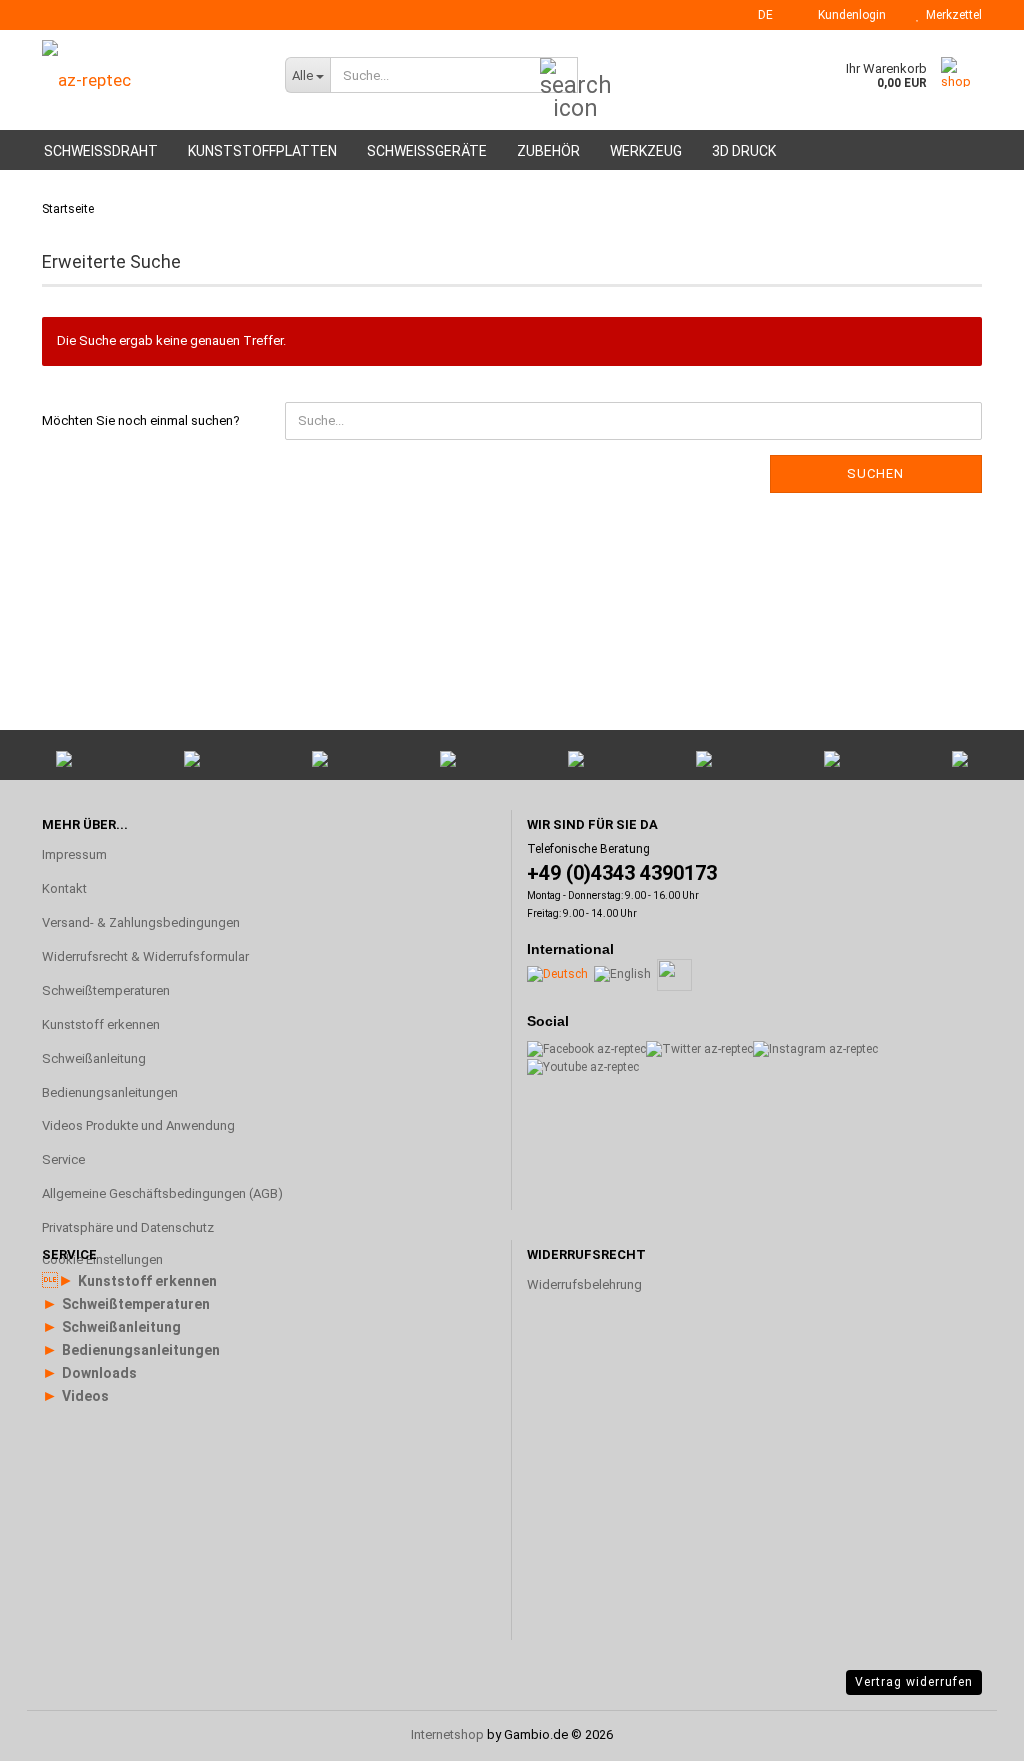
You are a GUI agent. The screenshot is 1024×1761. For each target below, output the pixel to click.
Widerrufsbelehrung (584, 1284)
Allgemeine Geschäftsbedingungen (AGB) (162, 1193)
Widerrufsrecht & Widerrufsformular (145, 956)
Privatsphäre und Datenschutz (128, 1227)
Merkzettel (951, 15)
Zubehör (548, 151)
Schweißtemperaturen (106, 990)
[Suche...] (559, 76)
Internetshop (447, 1734)
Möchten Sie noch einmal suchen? (141, 420)
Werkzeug (646, 151)
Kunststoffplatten (262, 151)
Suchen (875, 473)
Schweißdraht (101, 151)
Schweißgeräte (427, 151)
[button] (759, 15)
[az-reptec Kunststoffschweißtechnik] (148, 80)
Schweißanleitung (94, 1058)
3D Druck (744, 151)
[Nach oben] (969, 1506)
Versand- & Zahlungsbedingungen (141, 922)
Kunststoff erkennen (101, 1024)
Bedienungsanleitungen (110, 1092)
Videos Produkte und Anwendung (138, 1125)
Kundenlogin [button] (849, 15)
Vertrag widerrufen (914, 1682)
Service (63, 1159)
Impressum (74, 854)
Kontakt (64, 888)
